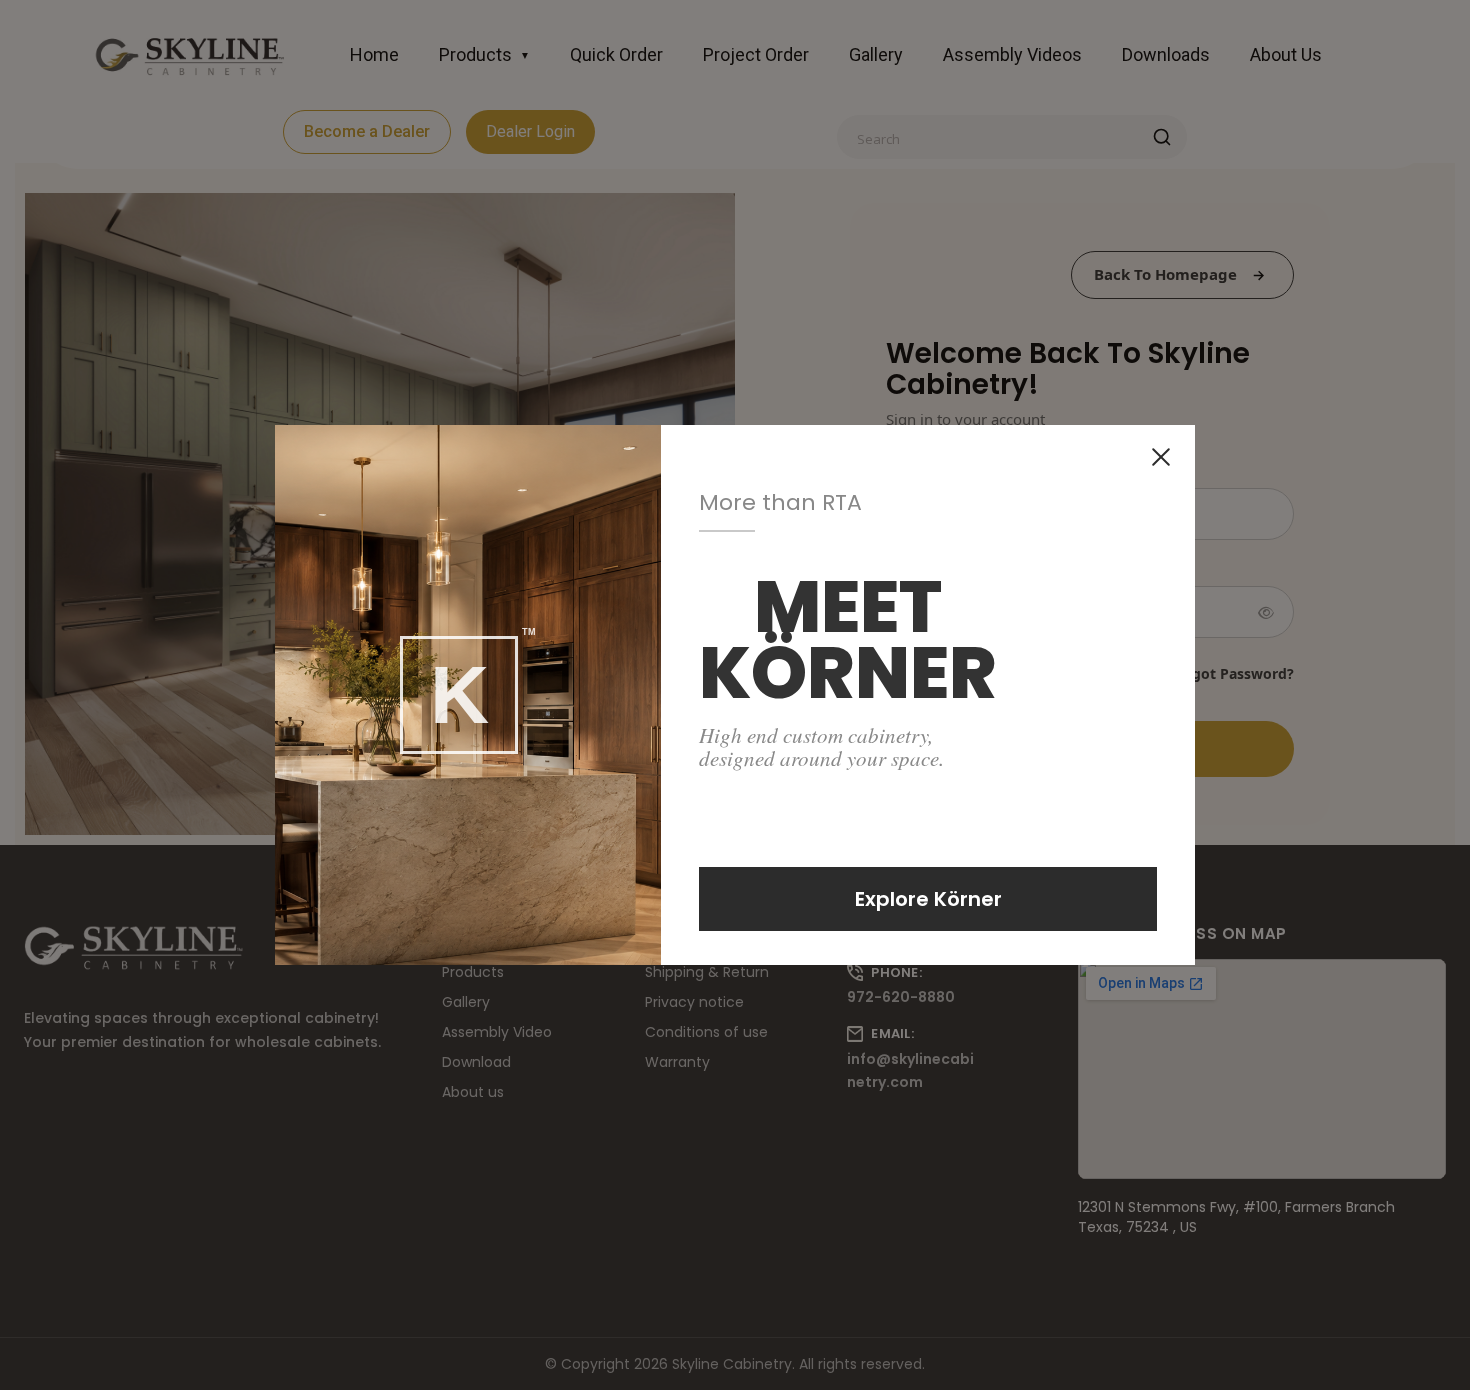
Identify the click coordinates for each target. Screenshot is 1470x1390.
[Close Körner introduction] (1161, 457)
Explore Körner (928, 899)
